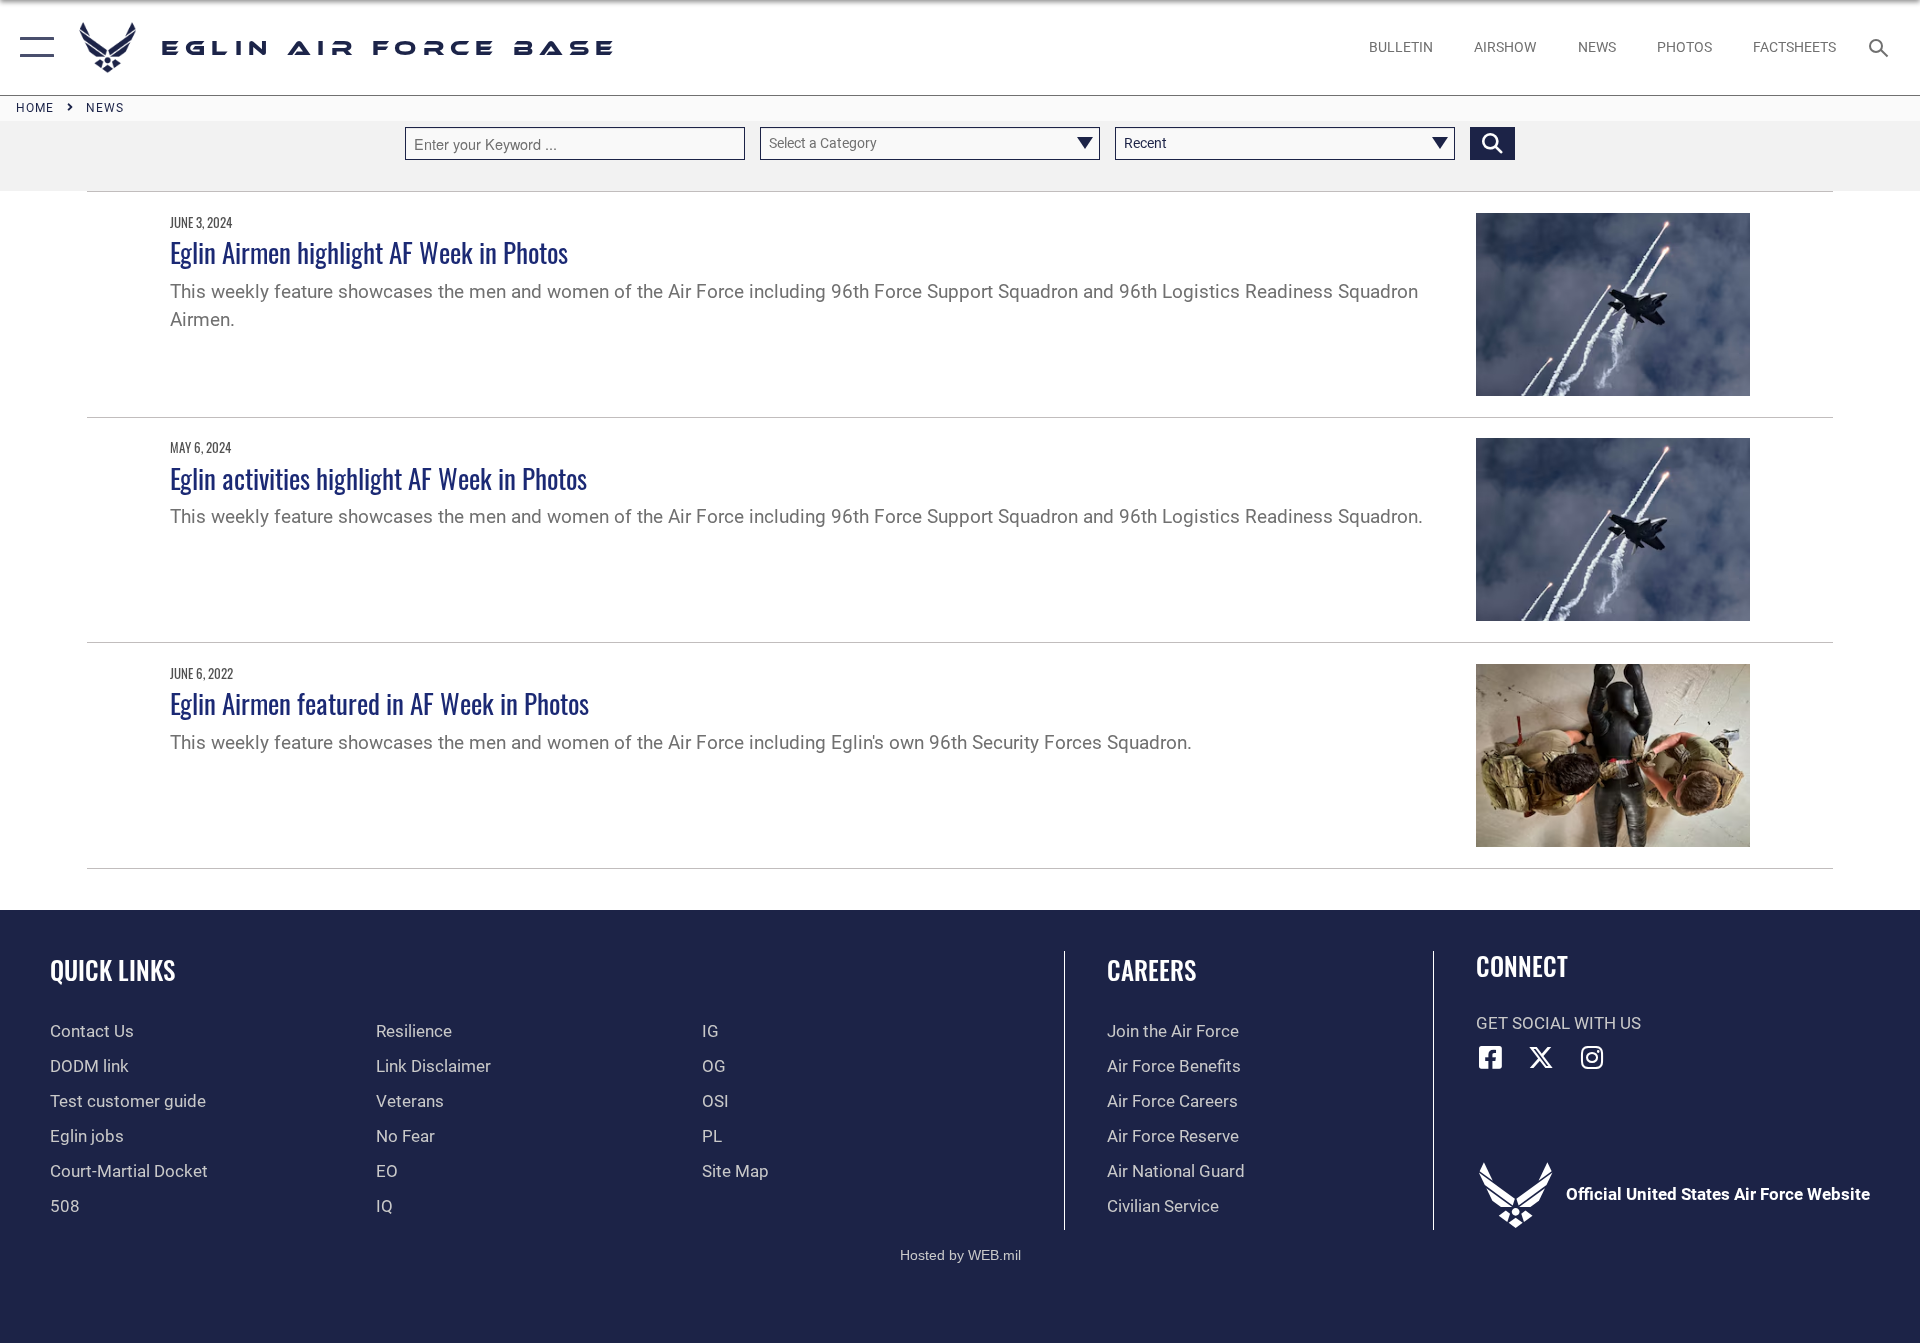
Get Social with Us (1558, 1023)
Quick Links (112, 969)
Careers (1151, 969)
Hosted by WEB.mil (960, 1255)
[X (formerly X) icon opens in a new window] (1541, 1057)
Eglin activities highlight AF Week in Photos (378, 478)
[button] (32, 47)
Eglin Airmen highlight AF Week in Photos (369, 252)
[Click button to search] (1492, 143)
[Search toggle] (1880, 47)
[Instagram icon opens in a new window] (1592, 1057)
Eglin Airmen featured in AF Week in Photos (379, 703)
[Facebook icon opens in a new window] (1491, 1057)
